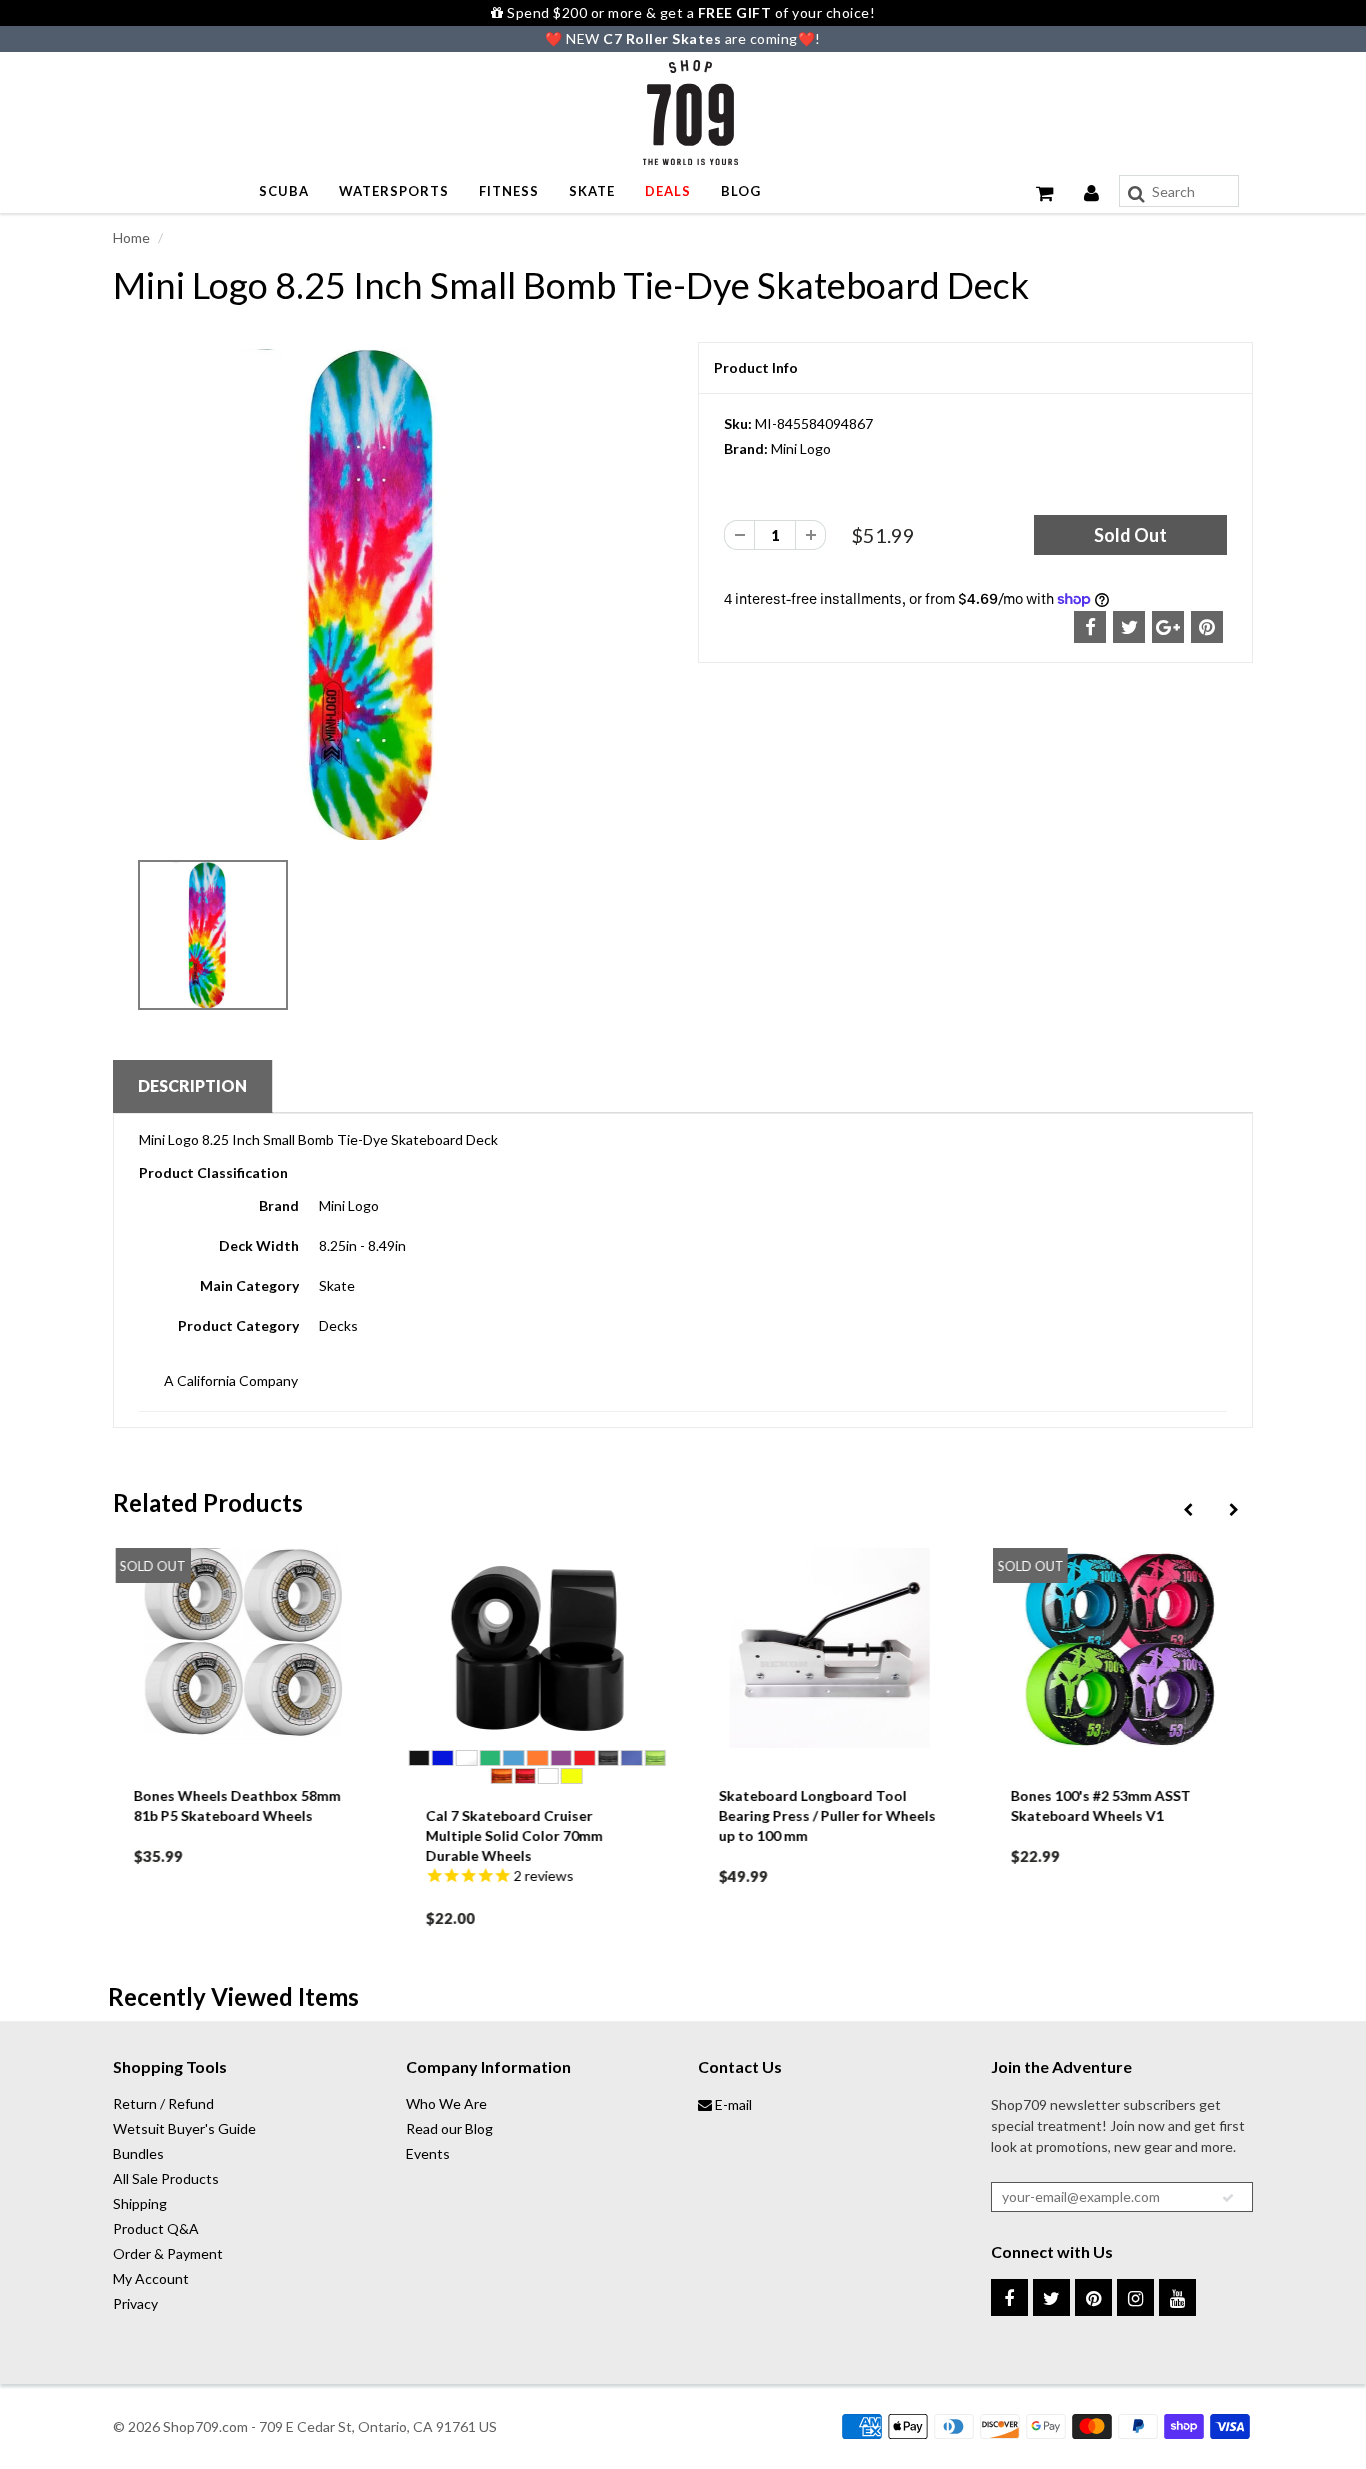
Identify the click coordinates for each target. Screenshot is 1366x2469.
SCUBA (284, 191)
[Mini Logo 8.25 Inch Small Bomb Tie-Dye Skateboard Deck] (390, 594)
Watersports (394, 191)
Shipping (140, 2203)
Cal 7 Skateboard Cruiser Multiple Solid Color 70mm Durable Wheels (514, 1835)
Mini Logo (801, 448)
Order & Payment (168, 2253)
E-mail (732, 2104)
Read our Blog (449, 2128)
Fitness (509, 191)
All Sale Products (166, 2178)
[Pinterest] (1093, 2297)
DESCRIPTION (192, 1085)
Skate (592, 191)
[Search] (1136, 194)
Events (428, 2153)
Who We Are (446, 2103)
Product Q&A (156, 2228)
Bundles (138, 2153)
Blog (741, 191)
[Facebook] (1009, 2297)
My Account (151, 2278)
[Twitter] (1051, 2297)
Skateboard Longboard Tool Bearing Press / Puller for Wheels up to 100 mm (826, 1815)
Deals (668, 191)
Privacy (135, 2303)
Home (131, 237)
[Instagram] (1135, 2297)
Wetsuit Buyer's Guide (184, 2128)
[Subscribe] (1228, 2198)
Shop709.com (205, 2426)
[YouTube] (1177, 2297)
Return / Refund (163, 2103)
